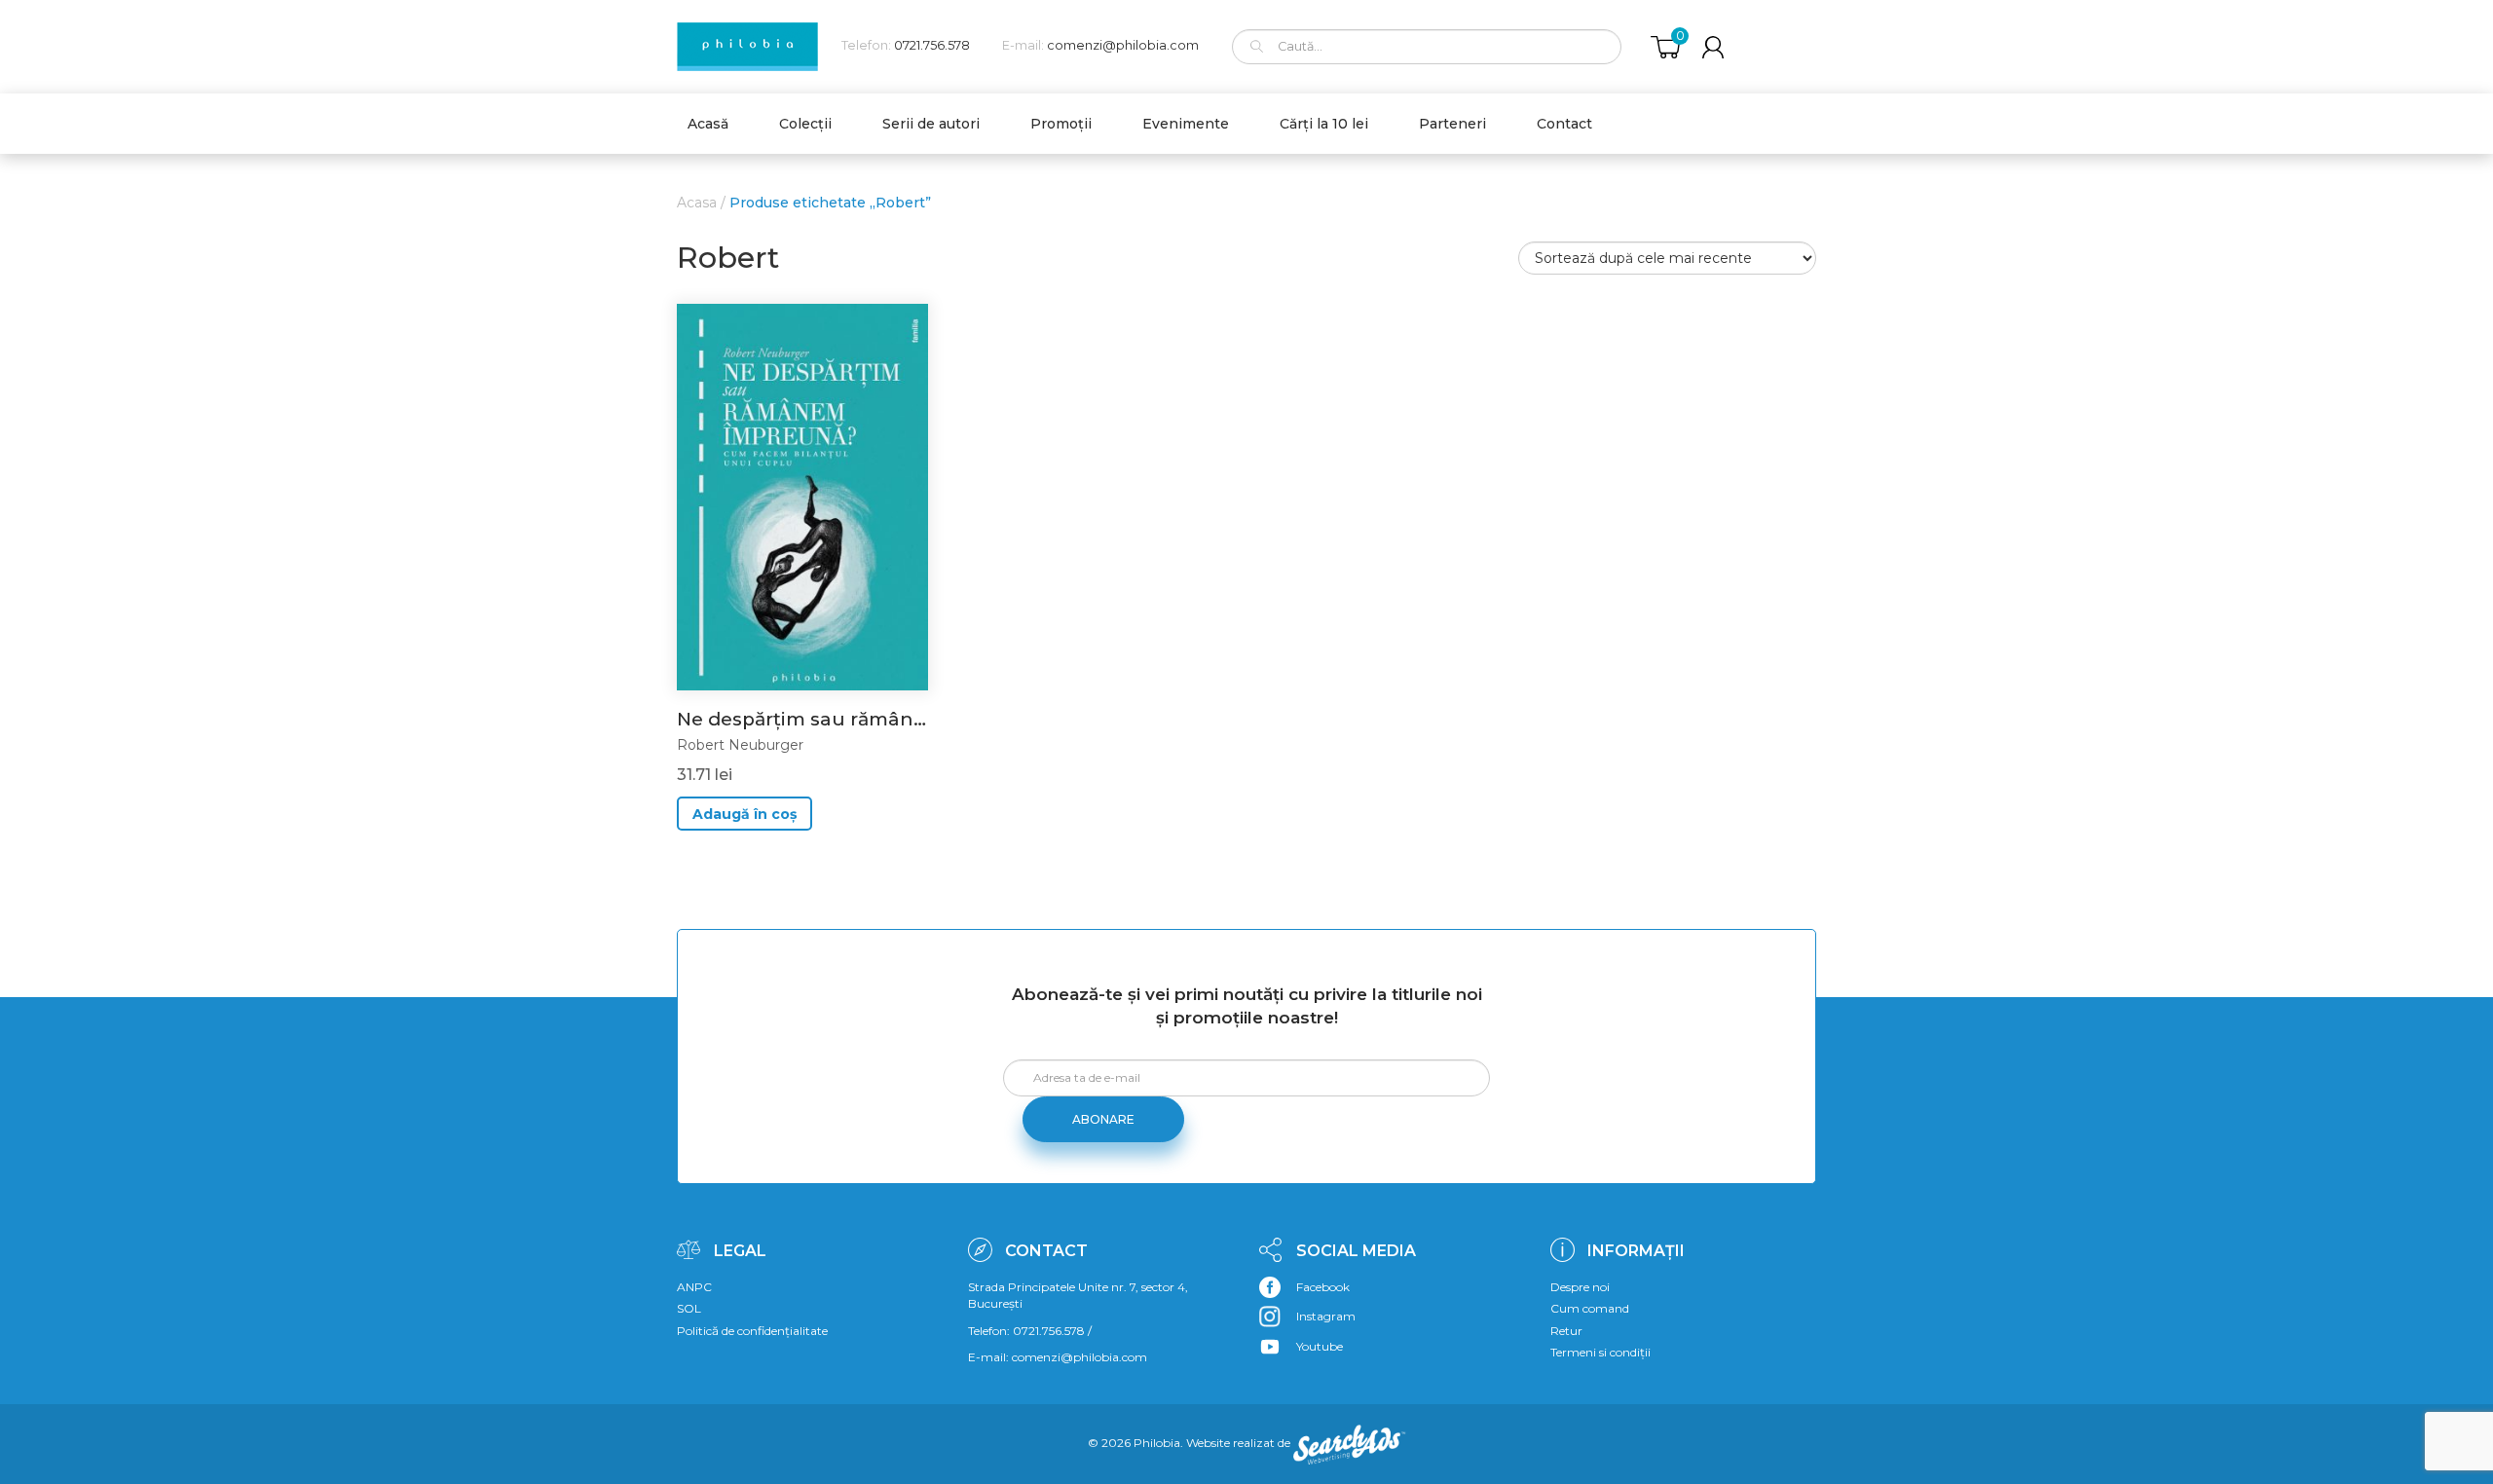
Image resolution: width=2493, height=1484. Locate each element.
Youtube (1320, 1346)
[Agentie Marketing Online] (1350, 1443)
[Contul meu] (1713, 47)
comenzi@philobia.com (1123, 45)
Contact (1564, 124)
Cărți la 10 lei (1324, 124)
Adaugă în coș (744, 814)
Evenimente (1186, 124)
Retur (1566, 1331)
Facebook (1323, 1287)
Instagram (1326, 1316)
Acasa (697, 203)
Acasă (708, 124)
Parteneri (1452, 124)
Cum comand (1590, 1308)
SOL (689, 1308)
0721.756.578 (932, 45)
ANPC (694, 1287)
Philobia (1157, 1443)
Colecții (805, 124)
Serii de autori (931, 124)
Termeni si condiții (1600, 1352)
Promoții (1061, 124)
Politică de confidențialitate (752, 1331)
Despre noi (1580, 1287)
